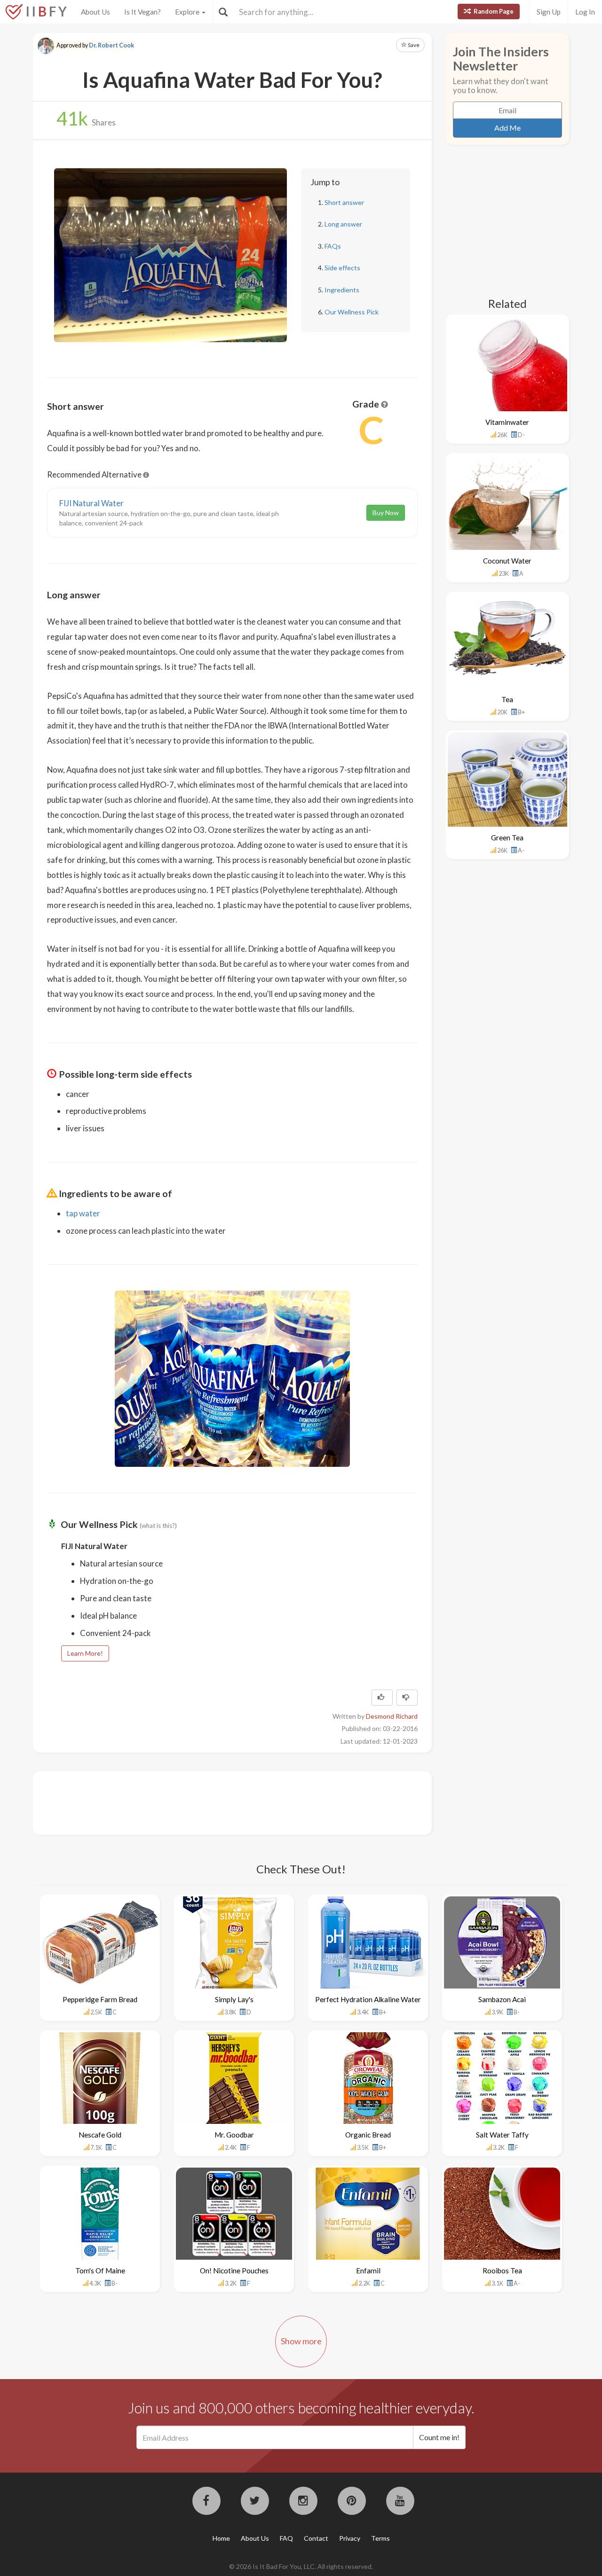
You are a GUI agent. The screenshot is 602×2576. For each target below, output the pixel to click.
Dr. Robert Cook (111, 45)
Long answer (343, 224)
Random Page (493, 11)
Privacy (350, 2538)
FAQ (286, 2538)
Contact (316, 2538)
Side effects (342, 268)
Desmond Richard (392, 1716)
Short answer (344, 202)
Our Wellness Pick (352, 312)
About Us (95, 12)
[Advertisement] (218, 1802)
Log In (585, 12)
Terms (380, 2538)
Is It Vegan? (143, 12)
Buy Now (386, 513)
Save (413, 45)
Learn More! (85, 1653)
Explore (188, 12)
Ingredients (342, 290)
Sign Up (549, 12)
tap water (83, 1213)
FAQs (333, 246)
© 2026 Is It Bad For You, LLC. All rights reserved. (301, 2566)
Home (221, 2538)
